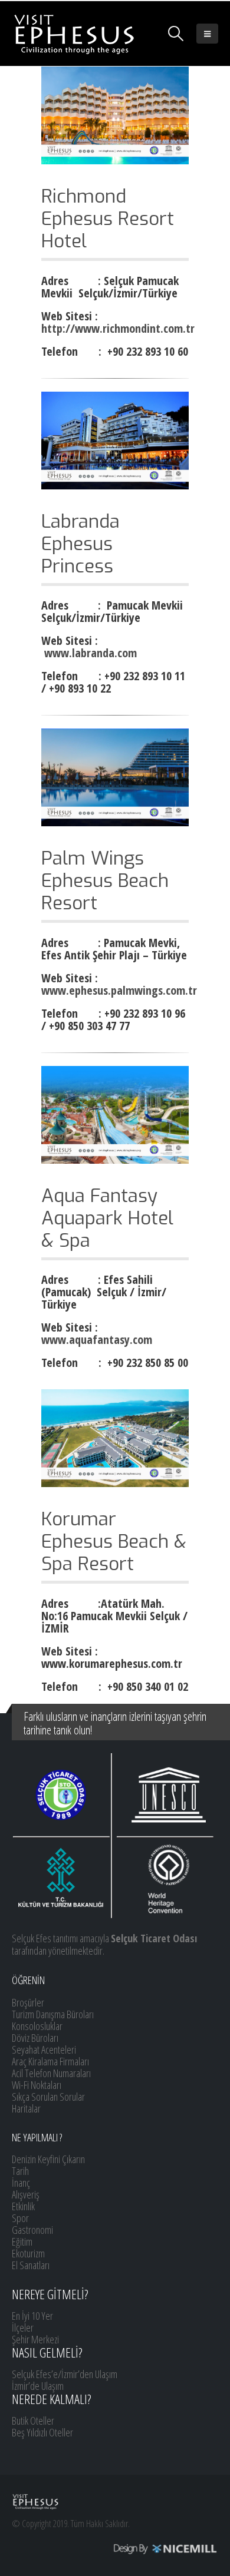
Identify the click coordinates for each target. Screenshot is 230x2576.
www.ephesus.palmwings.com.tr (119, 990)
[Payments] (115, 2548)
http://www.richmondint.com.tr (118, 328)
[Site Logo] (74, 34)
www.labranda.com (91, 653)
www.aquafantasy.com (97, 1340)
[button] (176, 34)
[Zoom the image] (115, 398)
